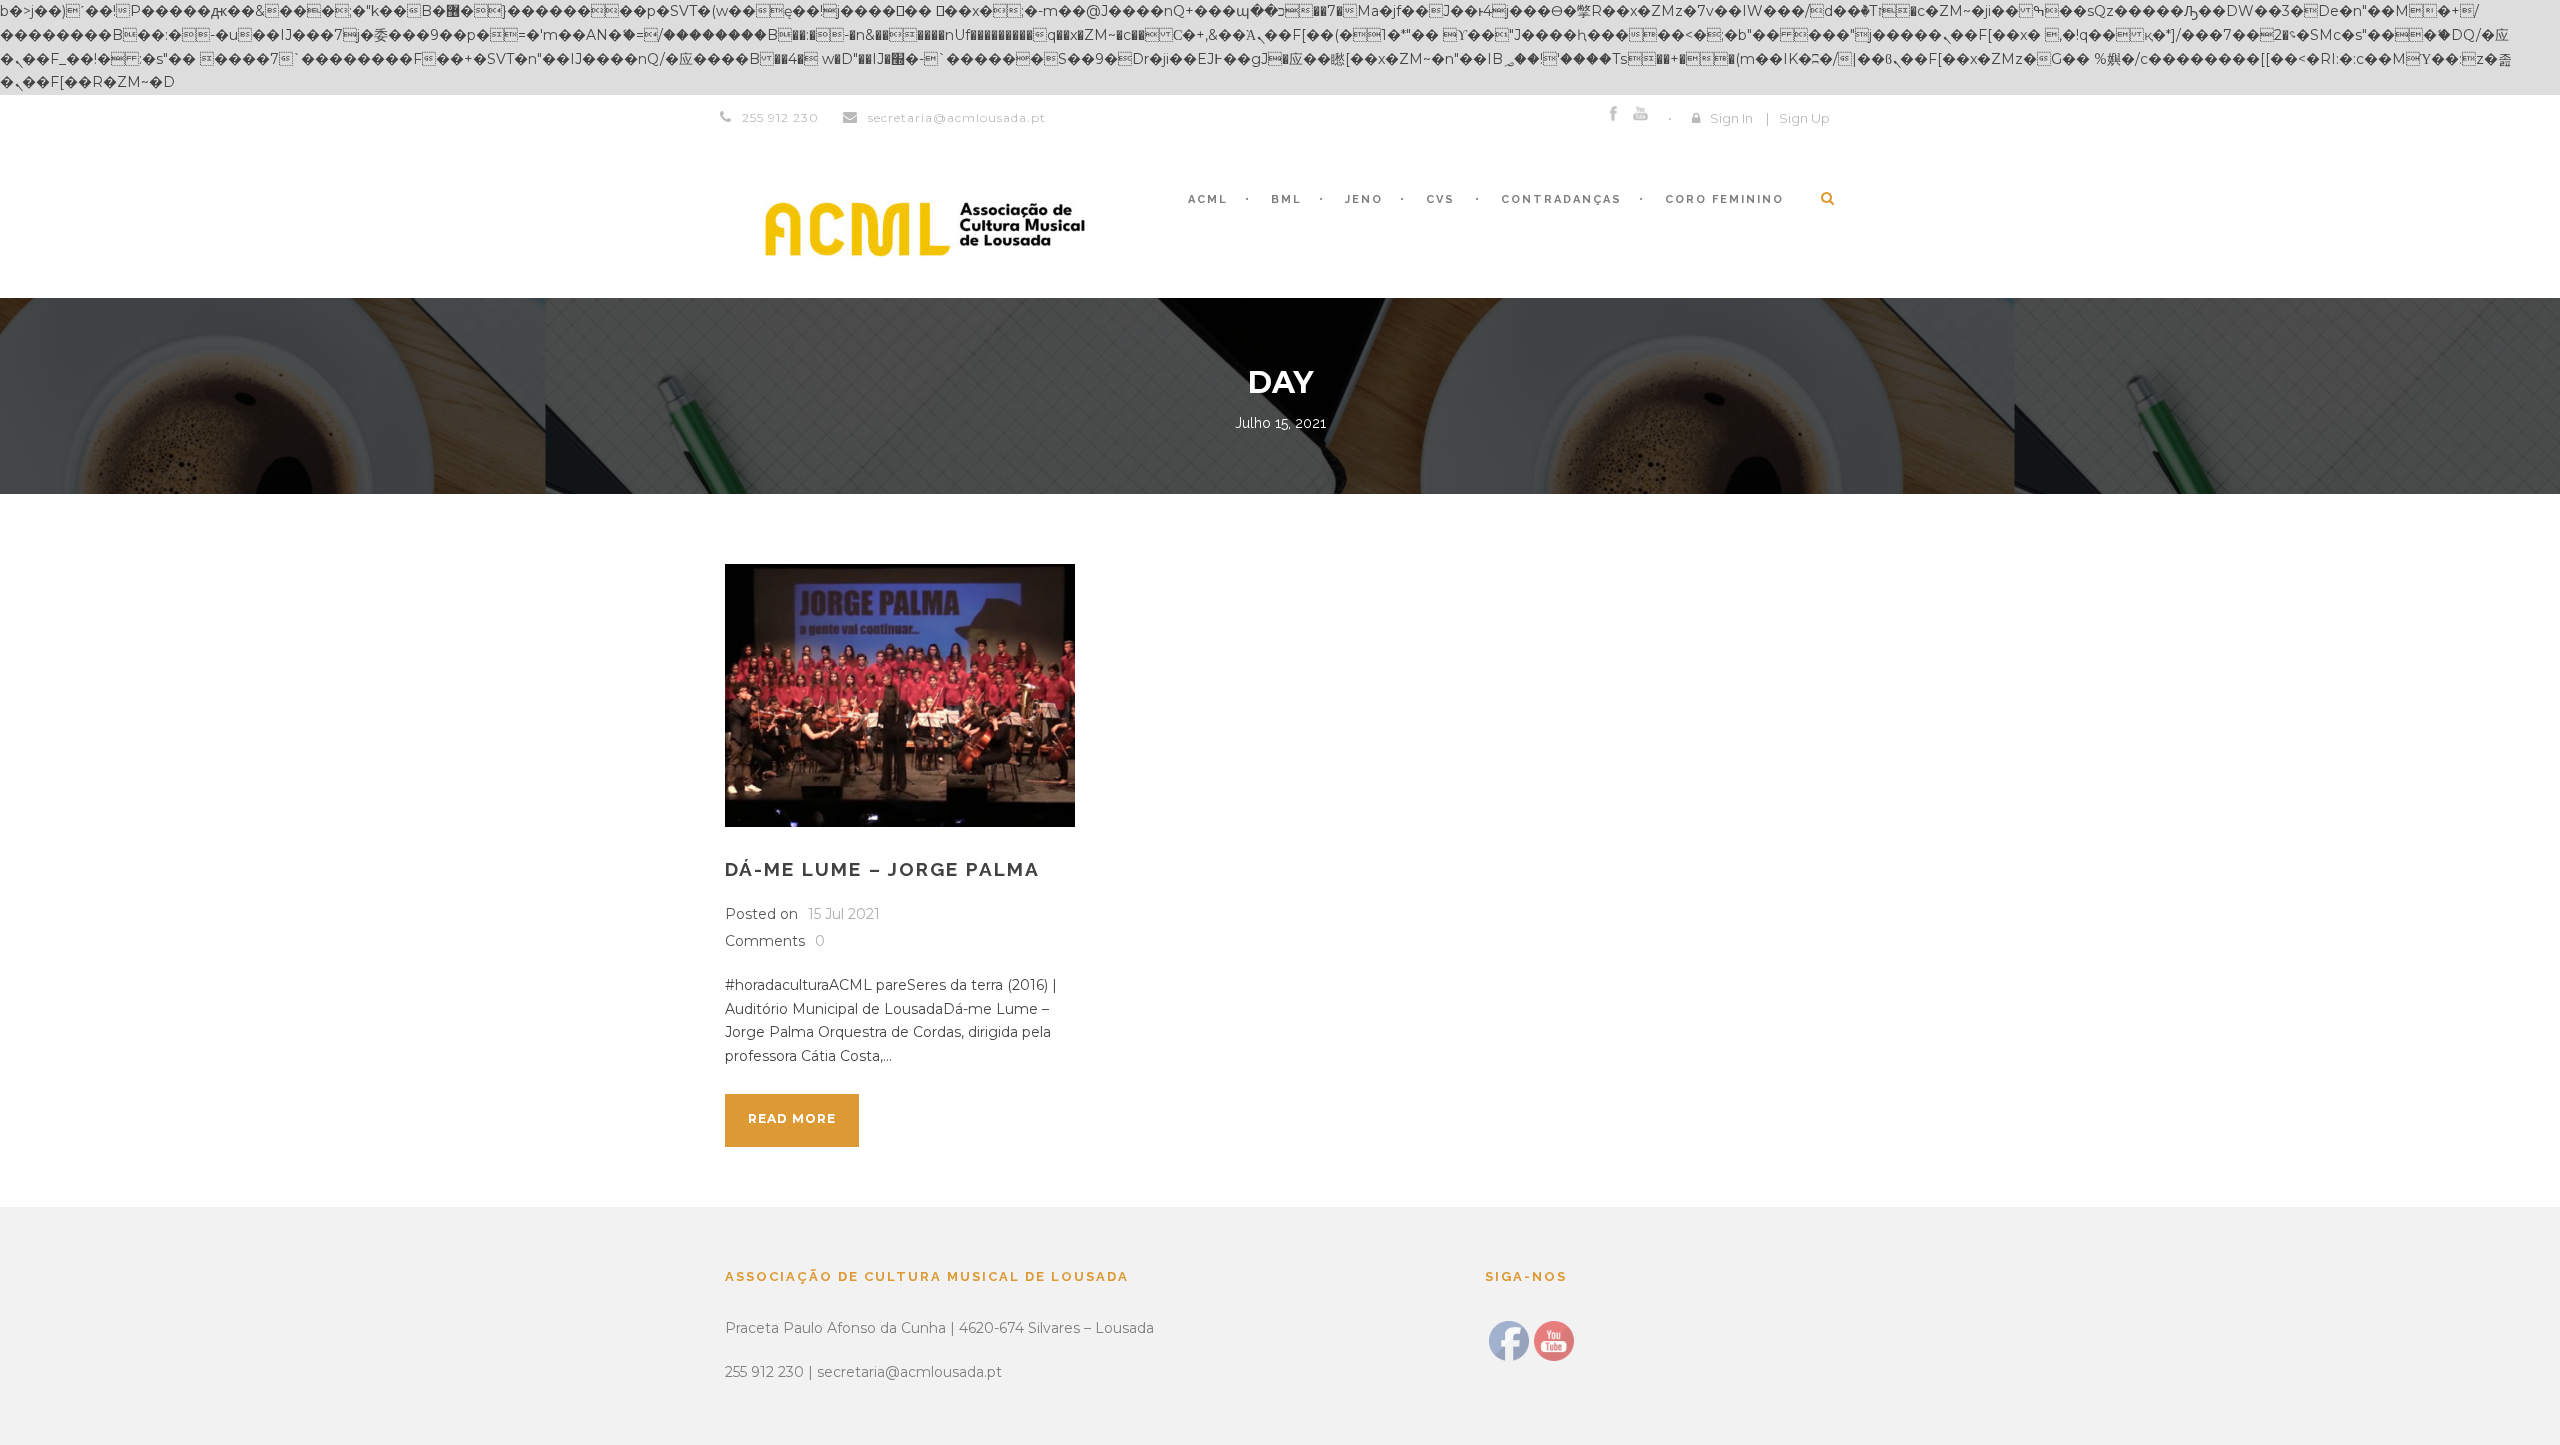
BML (1286, 199)
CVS (1440, 199)
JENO (1364, 199)
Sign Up (1804, 118)
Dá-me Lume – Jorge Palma (882, 869)
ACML (1208, 199)
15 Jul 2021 (844, 914)
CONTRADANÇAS (1561, 199)
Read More (792, 1118)
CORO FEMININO (1724, 199)
